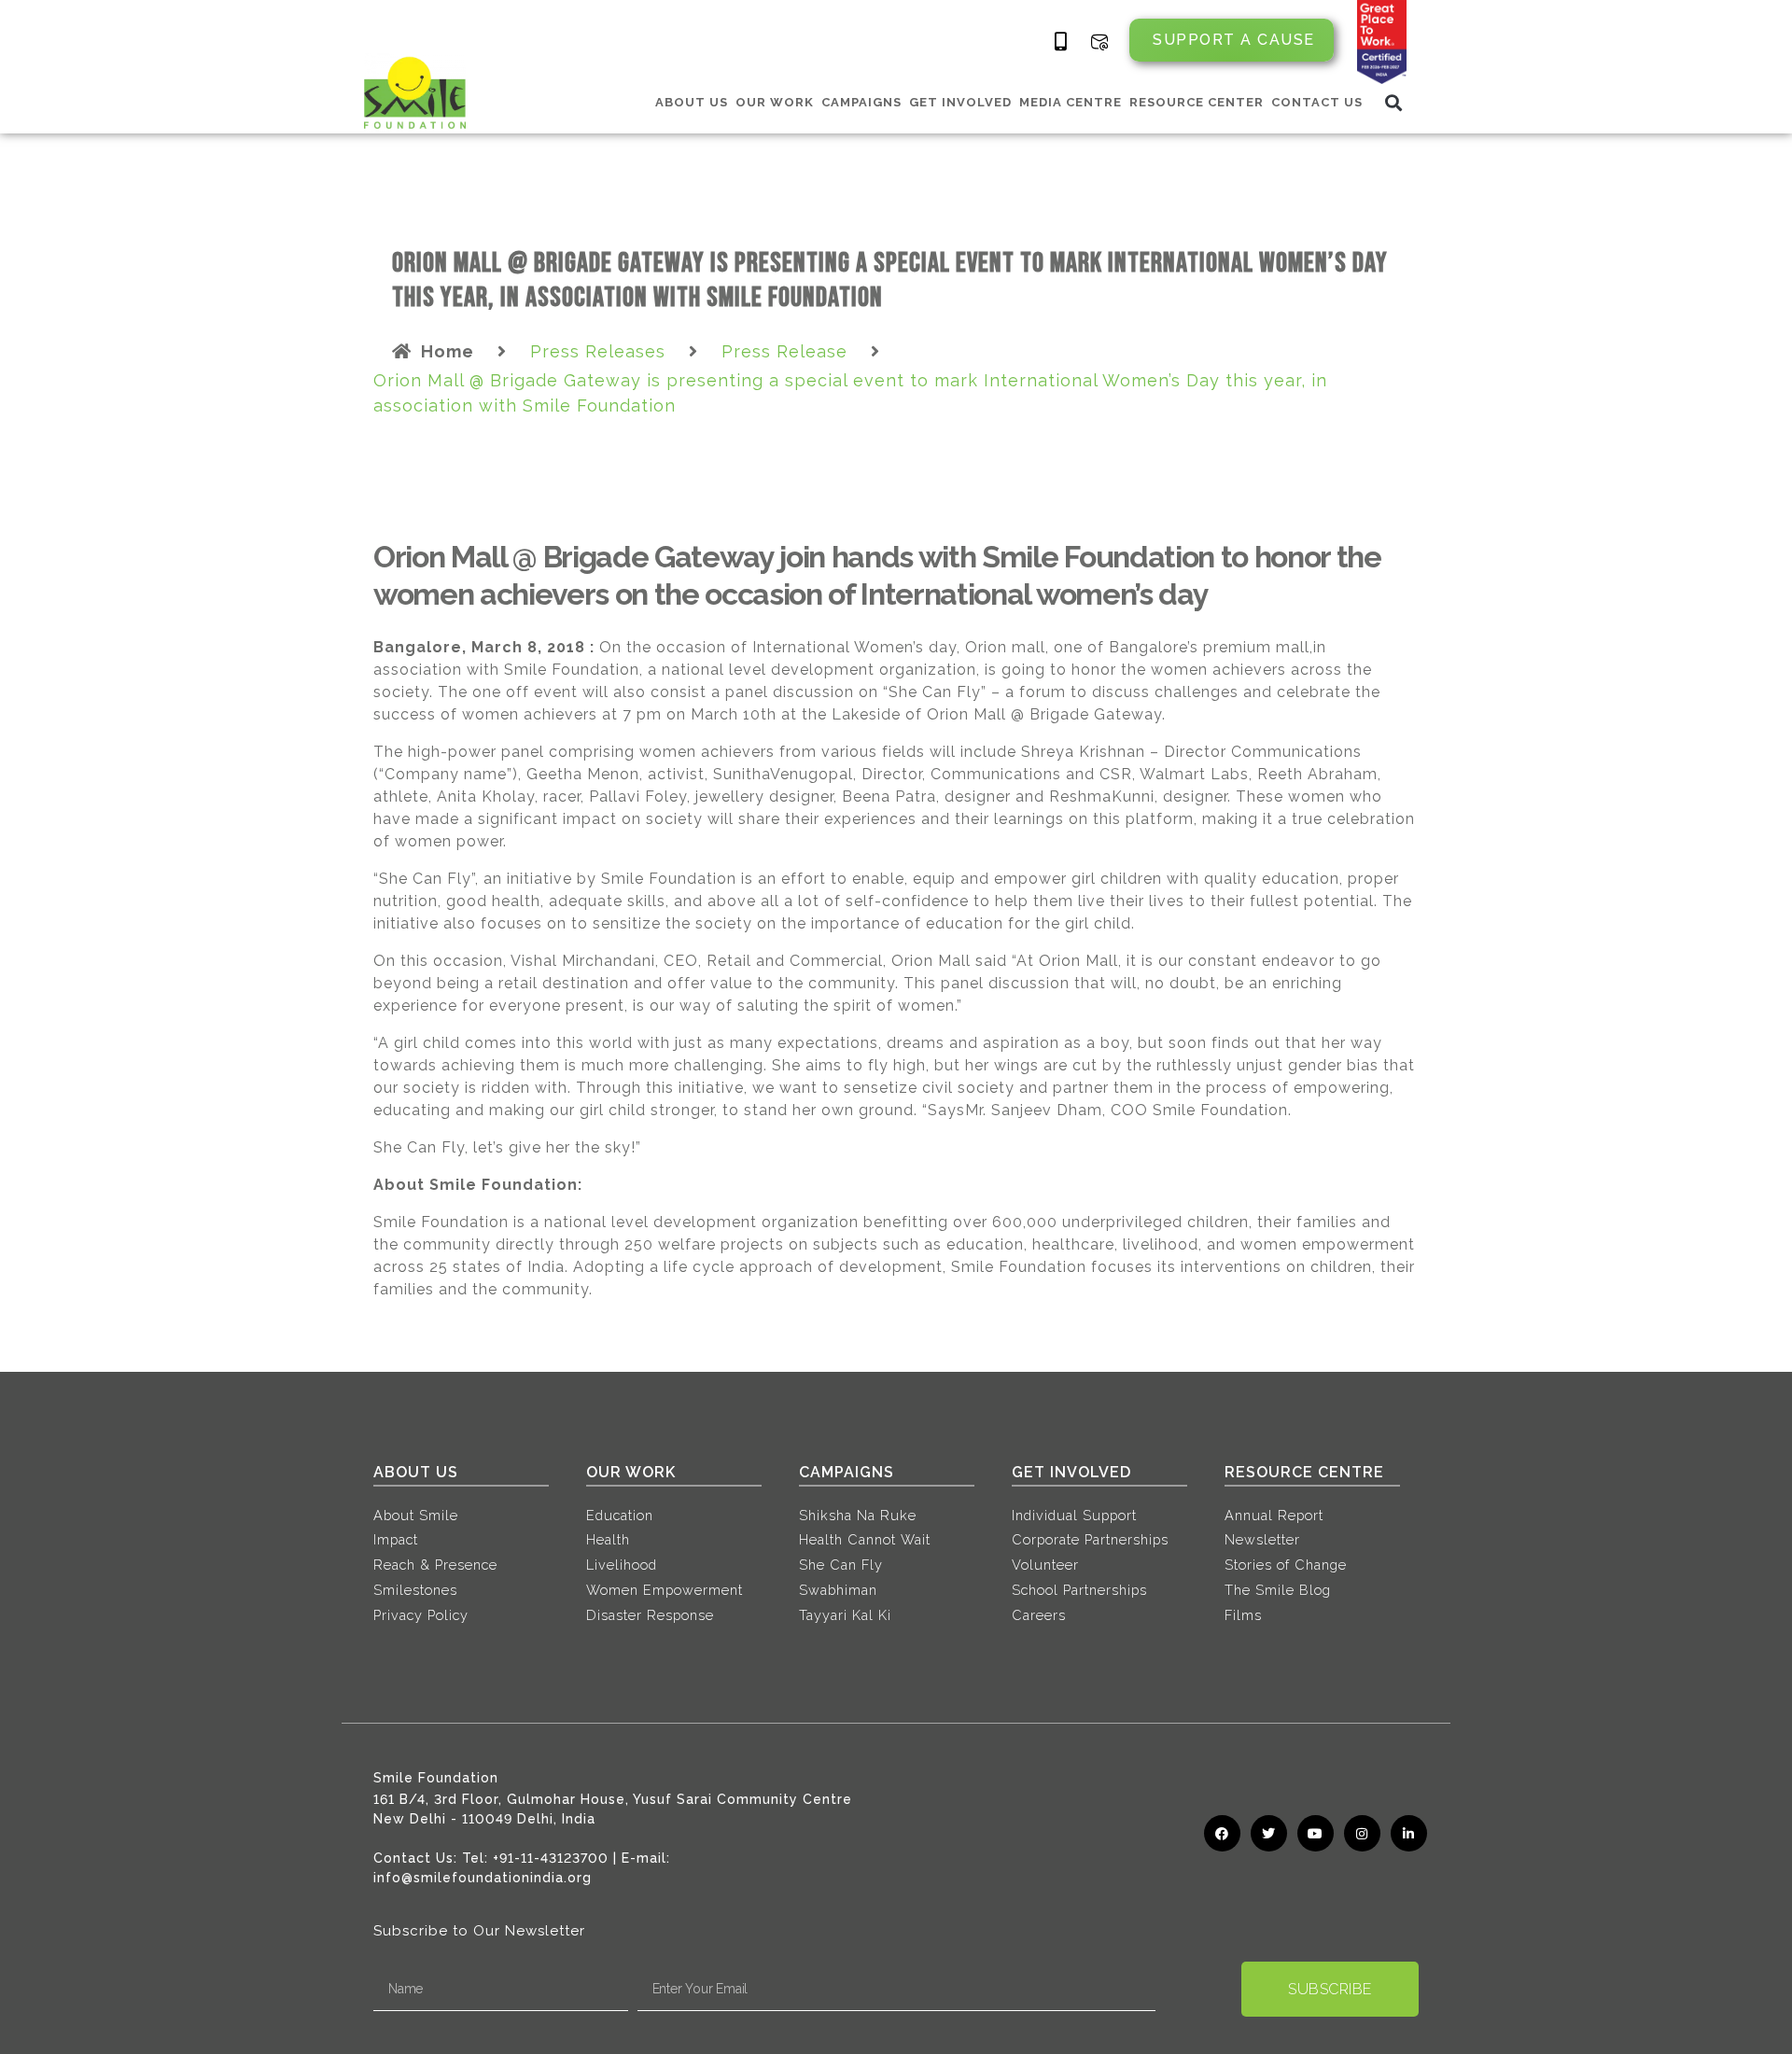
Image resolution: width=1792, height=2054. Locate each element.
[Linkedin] (1409, 1833)
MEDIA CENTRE (1071, 102)
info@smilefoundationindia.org (483, 1878)
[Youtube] (1316, 1833)
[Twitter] (1269, 1833)
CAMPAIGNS (861, 102)
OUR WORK (775, 102)
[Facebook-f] (1222, 1833)
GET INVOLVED (960, 102)
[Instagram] (1362, 1833)
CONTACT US (1317, 102)
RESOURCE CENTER (1197, 102)
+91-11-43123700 (551, 1858)
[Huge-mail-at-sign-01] (1099, 42)
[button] (1394, 102)
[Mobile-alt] (1061, 42)
